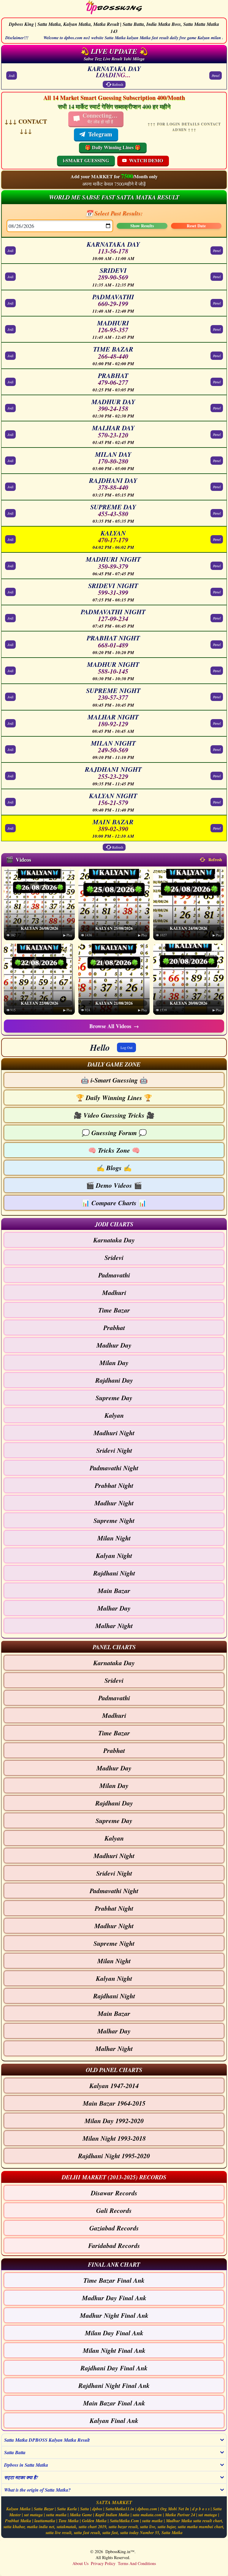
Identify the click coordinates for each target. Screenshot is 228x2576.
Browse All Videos (114, 1026)
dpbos (97, 2509)
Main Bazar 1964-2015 (114, 2103)
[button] (114, 1064)
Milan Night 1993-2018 (114, 2138)
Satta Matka (172, 2533)
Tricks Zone (114, 1150)
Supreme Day (114, 1398)
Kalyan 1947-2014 (114, 2086)
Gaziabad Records (114, 2228)
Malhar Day (114, 1608)
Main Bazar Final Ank (114, 2403)
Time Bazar (114, 1310)
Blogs (114, 1168)
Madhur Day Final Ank (114, 2298)
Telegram (100, 134)
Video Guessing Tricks (114, 1115)
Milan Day (114, 1363)
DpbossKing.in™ (120, 2551)
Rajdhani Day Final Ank (114, 2368)
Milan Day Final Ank (114, 2333)
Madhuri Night (114, 1433)
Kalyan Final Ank (114, 2420)
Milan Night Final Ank (114, 2350)
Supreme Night (114, 1520)
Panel (216, 75)
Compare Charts (114, 1203)
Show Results (142, 226)
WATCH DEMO (146, 160)
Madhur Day (114, 1345)
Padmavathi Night (114, 1468)
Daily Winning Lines (114, 1098)
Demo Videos (114, 1185)
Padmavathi (114, 1275)
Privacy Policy (103, 2563)
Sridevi (114, 1257)
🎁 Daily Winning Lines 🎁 (113, 147)
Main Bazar (114, 1590)
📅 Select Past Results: (114, 213)
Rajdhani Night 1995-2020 (114, 2156)
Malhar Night (114, 1626)
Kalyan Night (114, 1555)
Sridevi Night (114, 1450)
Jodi (12, 75)
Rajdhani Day (114, 1380)
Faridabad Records (114, 2245)
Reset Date (196, 226)
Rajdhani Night (114, 1573)
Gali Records (114, 2210)
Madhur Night (114, 1503)
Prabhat (114, 1328)
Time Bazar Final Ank (114, 2280)
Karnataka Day (114, 1240)
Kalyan (114, 1415)
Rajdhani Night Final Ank (114, 2385)
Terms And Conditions (137, 2563)
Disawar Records (114, 2193)
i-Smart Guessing (114, 1080)
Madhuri (114, 1292)
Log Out (126, 1047)
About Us (80, 2563)
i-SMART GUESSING (86, 160)
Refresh (118, 84)
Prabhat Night (114, 1485)
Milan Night (114, 1538)
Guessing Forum (114, 1133)
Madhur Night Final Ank (114, 2315)
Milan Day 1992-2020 (114, 2121)
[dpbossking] (114, 8)
